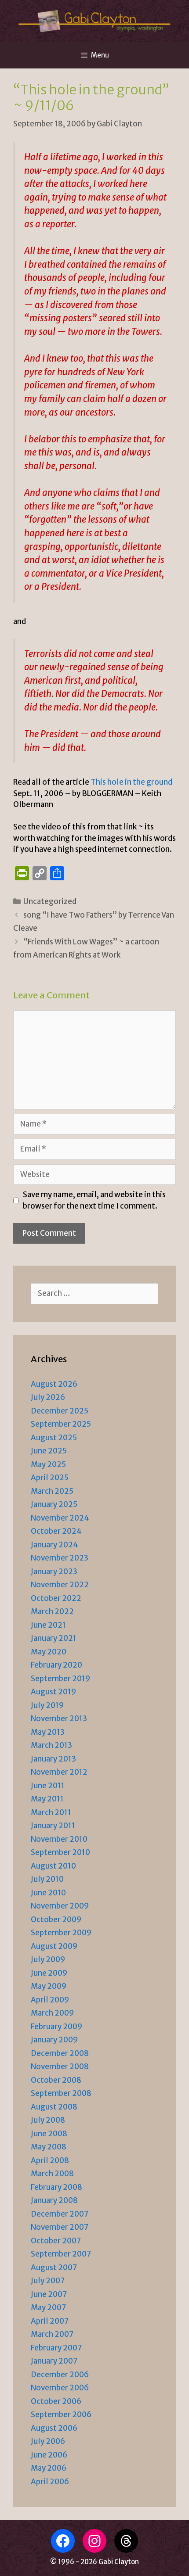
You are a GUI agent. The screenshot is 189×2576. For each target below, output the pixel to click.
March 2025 (52, 1491)
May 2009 (49, 1986)
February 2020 (56, 1665)
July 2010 (47, 1879)
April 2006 (50, 2482)
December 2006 (60, 2375)
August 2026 (54, 1384)
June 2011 (48, 1786)
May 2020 (49, 1652)
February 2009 (56, 2027)
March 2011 (51, 1812)
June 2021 (48, 1625)
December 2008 (60, 2053)
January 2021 (54, 1638)
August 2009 (54, 1946)
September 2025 (61, 1424)
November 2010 (59, 1839)
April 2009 (50, 2000)
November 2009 (60, 1906)
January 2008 (54, 2200)
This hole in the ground (131, 782)
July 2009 (48, 1959)
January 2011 (53, 1826)
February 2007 (56, 2348)
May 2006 (49, 2468)
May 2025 (48, 1464)
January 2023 (54, 1571)
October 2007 (56, 2241)
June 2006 (49, 2455)
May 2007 (48, 2307)
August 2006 (54, 2428)
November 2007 (60, 2227)
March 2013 (51, 1745)
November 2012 (59, 1772)
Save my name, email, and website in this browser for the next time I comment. (94, 1200)
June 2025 (49, 1451)
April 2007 (50, 2321)
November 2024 (60, 1518)
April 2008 (50, 2160)
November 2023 (60, 1558)
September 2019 (60, 1679)
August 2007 (54, 2267)
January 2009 (54, 2040)
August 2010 (53, 1866)
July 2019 (47, 1705)
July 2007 (48, 2281)
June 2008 (49, 2134)
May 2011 (47, 1799)
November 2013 (59, 1719)
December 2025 (60, 1411)
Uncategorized (50, 901)
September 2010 (60, 1852)
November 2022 (60, 1585)
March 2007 (52, 2334)
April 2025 (50, 1478)
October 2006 (56, 2401)
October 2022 (56, 1598)
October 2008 (56, 2080)
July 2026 (48, 1397)
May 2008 (49, 2147)
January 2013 (53, 1759)
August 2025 (54, 1438)
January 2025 (54, 1504)
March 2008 (52, 2174)
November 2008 (60, 2067)
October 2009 (56, 1919)
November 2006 (60, 2388)
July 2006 (48, 2441)
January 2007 (54, 2361)
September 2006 (61, 2415)
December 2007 (60, 2214)
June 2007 (49, 2294)
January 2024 (55, 1545)
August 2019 (53, 1692)
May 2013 (48, 1732)
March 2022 (52, 1611)
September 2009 (61, 1933)
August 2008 (54, 2107)
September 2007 (61, 2254)
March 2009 (52, 2013)
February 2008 (56, 2187)
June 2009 (49, 1973)
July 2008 (48, 2120)
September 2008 (61, 2093)
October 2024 (56, 1531)
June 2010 (48, 1893)
